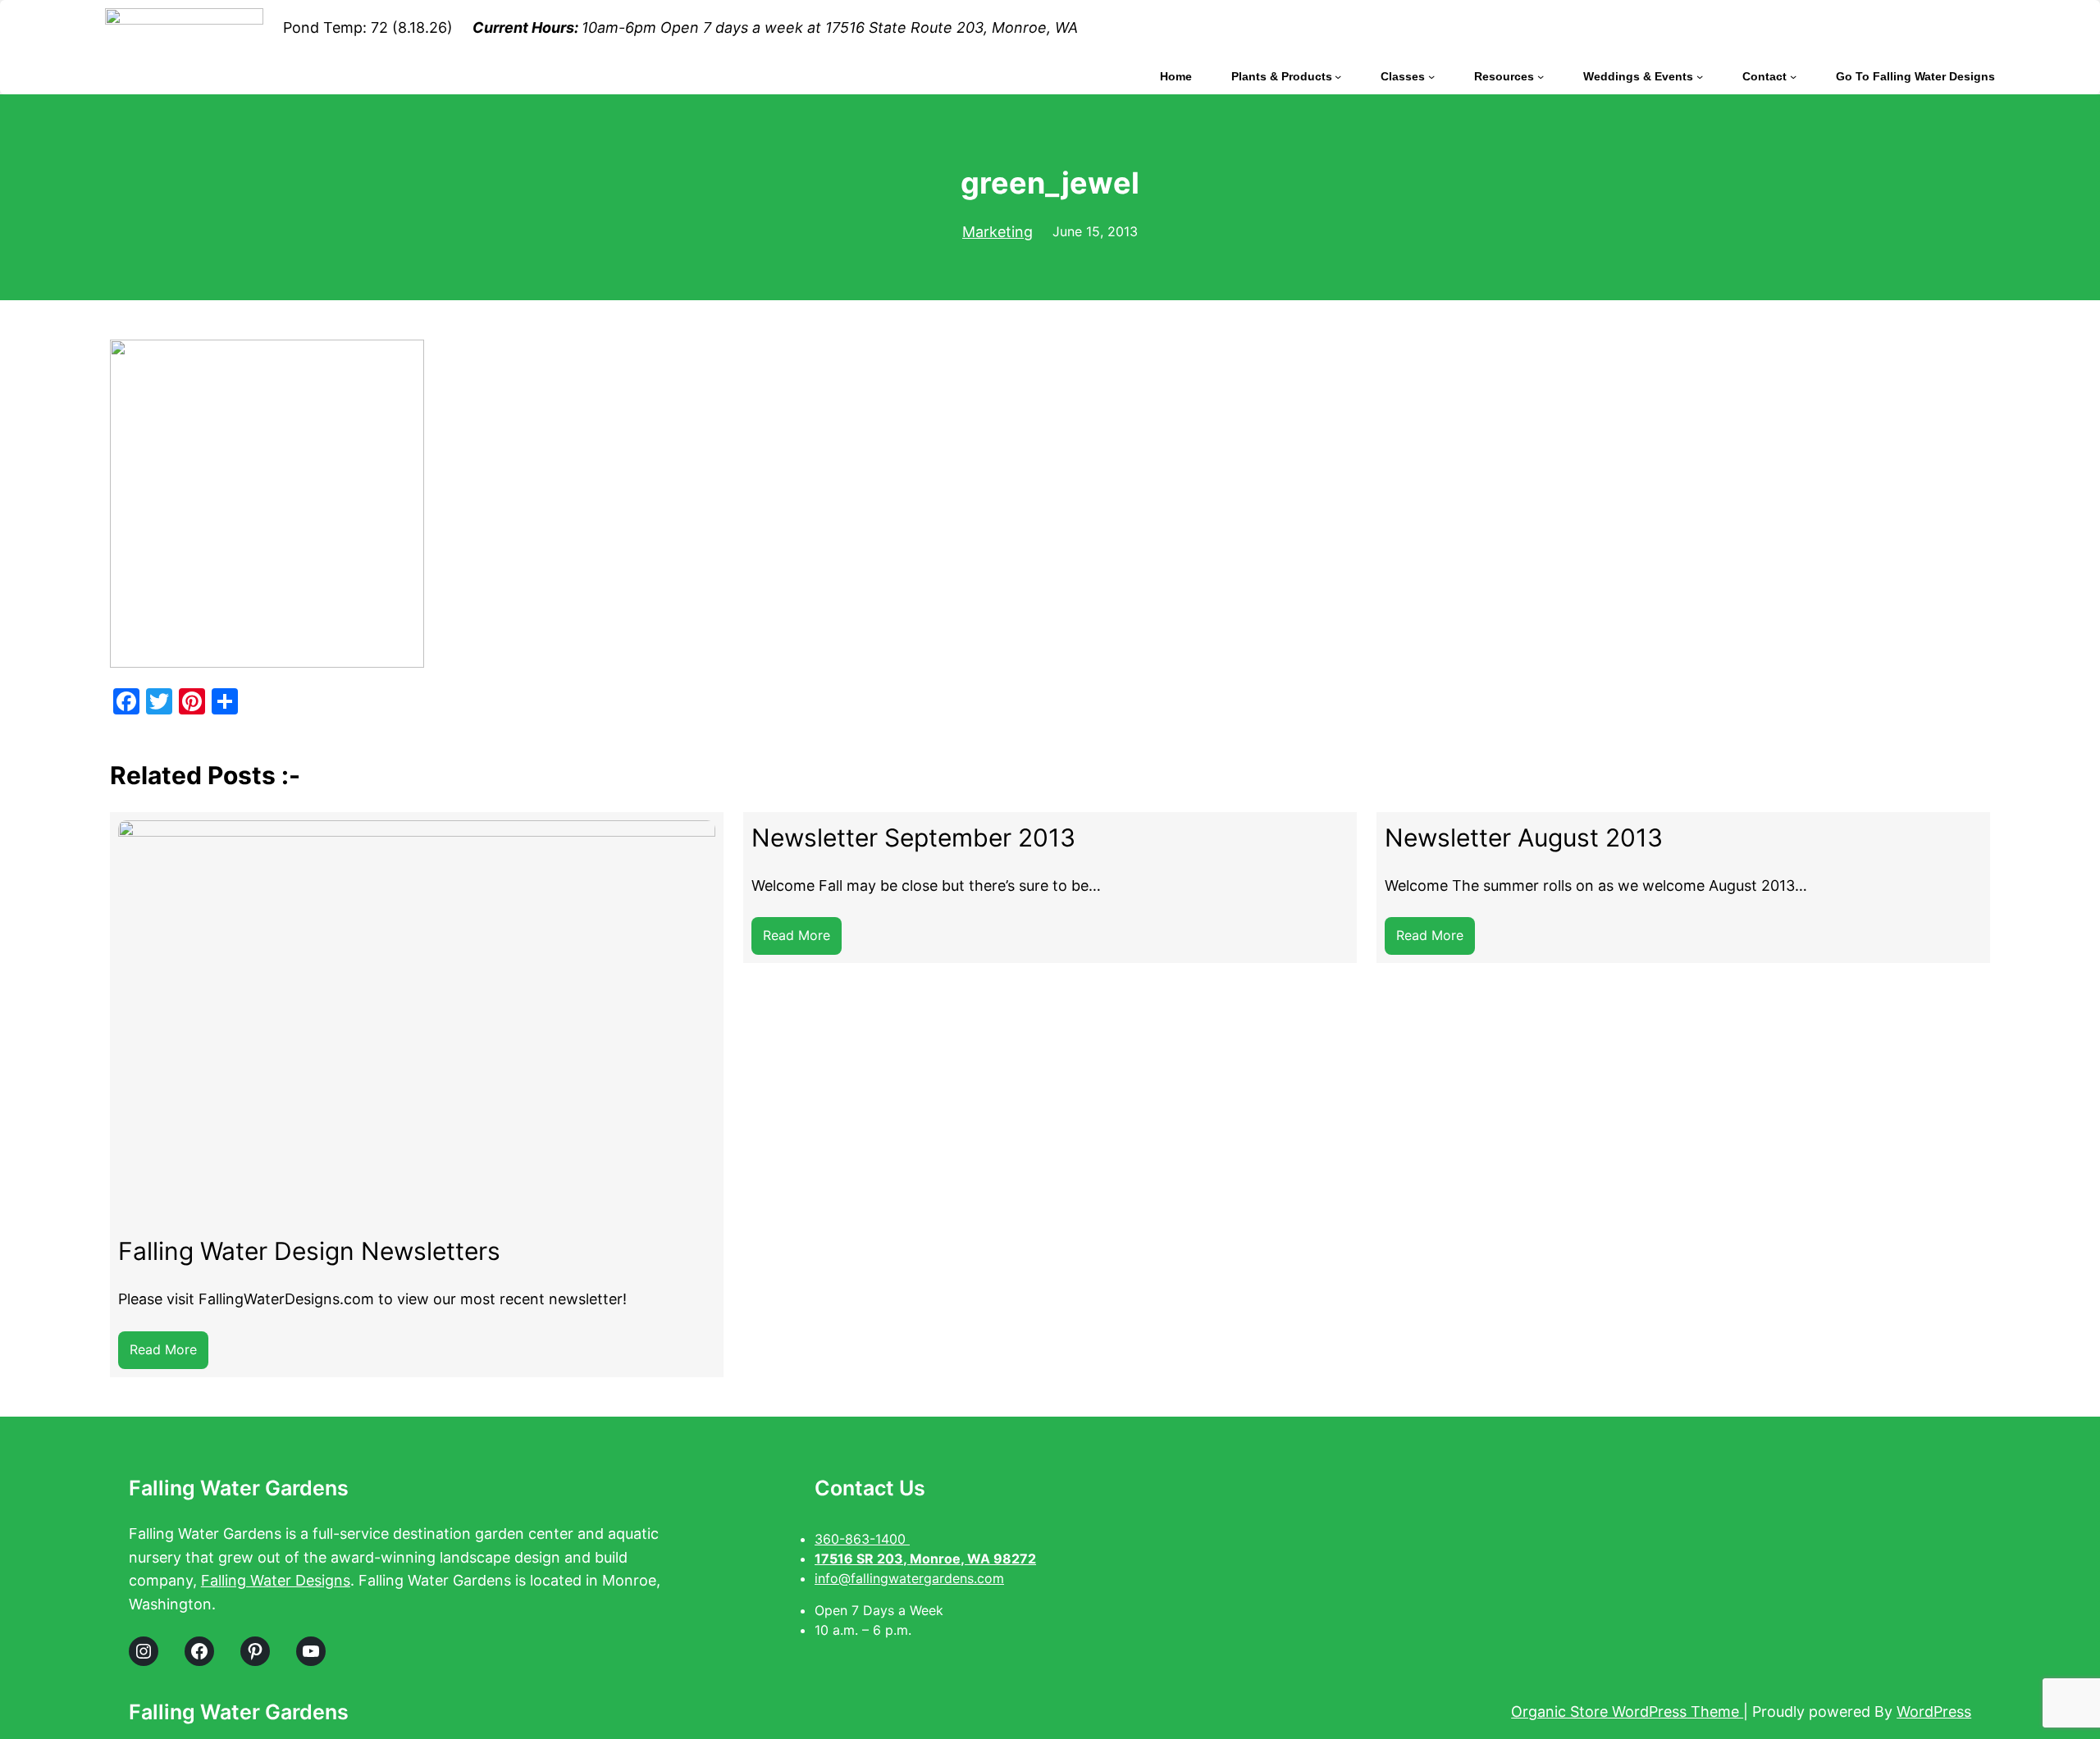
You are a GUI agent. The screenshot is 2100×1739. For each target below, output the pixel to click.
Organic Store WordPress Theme (1627, 1712)
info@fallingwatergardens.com (909, 1578)
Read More (169, 1355)
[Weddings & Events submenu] (1700, 76)
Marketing (997, 232)
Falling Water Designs (276, 1580)
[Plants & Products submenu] (1338, 76)
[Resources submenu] (1541, 76)
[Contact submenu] (1793, 76)
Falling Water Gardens (239, 1488)
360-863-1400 (862, 1539)
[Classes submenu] (1431, 76)
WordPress (1934, 1712)
